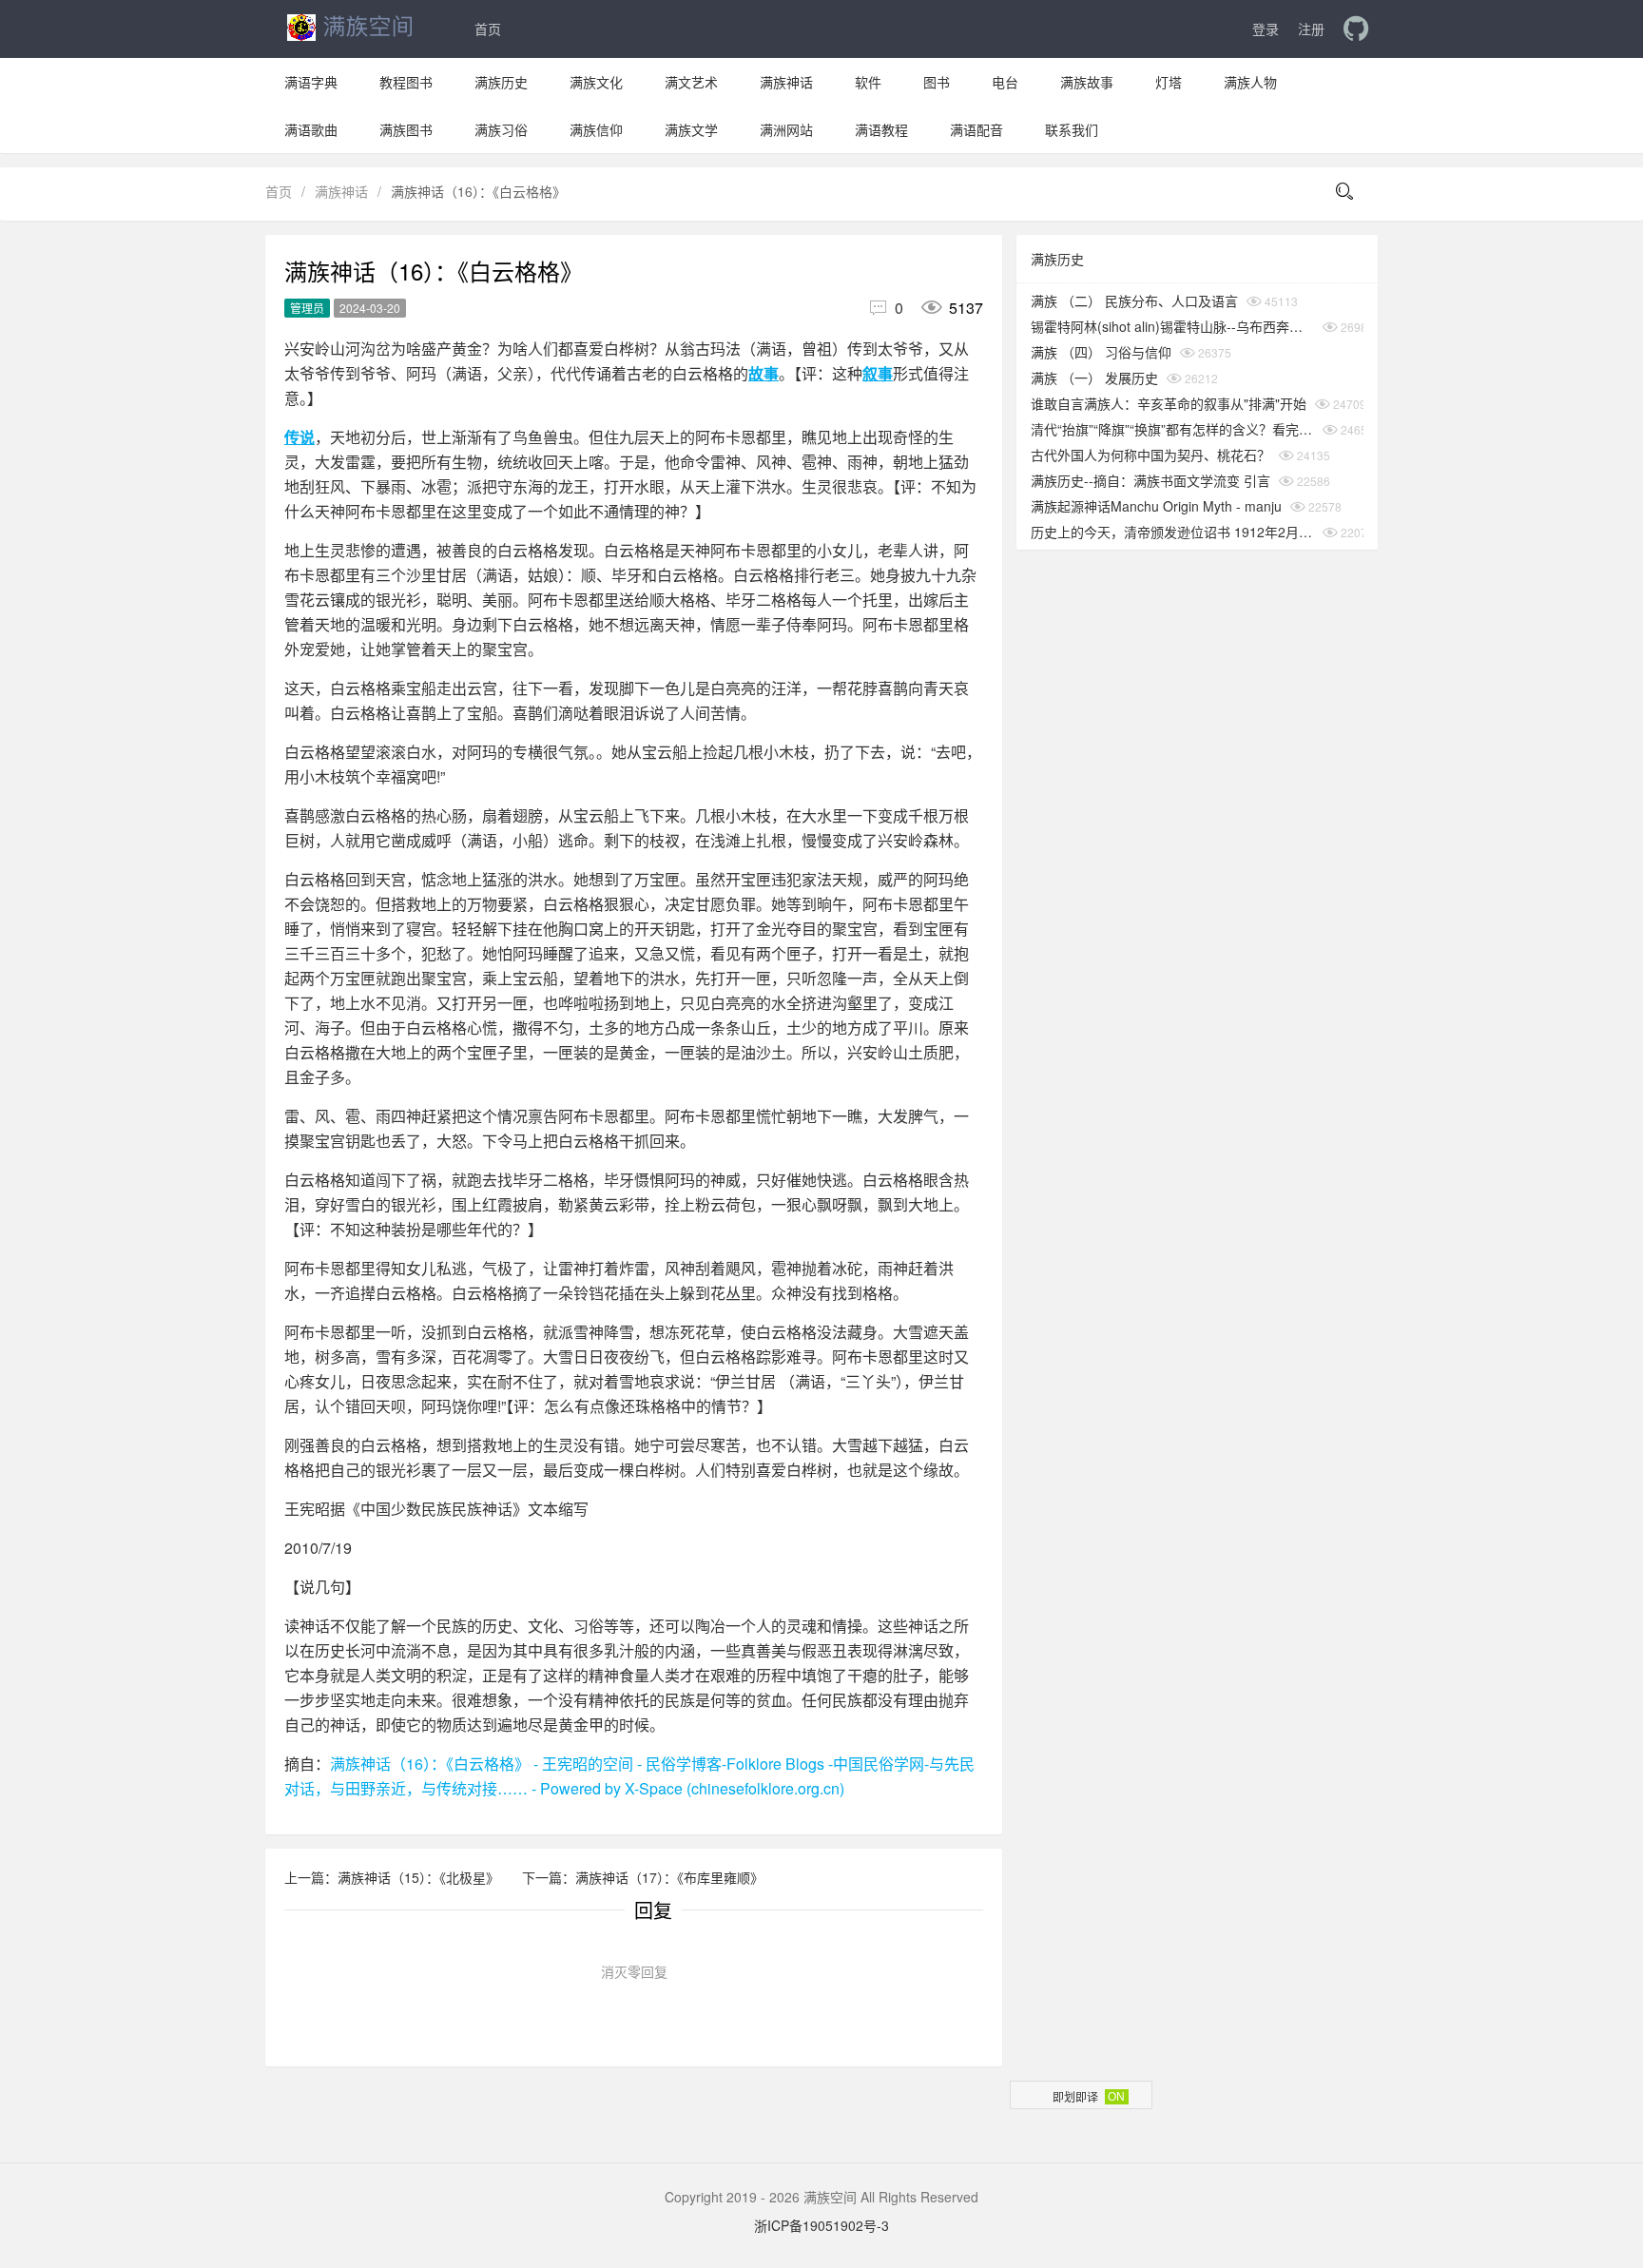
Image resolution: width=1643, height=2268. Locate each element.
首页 (488, 29)
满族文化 (596, 82)
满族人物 (1250, 82)
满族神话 (786, 82)
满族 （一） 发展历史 (1094, 378)
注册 (1311, 29)
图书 (937, 82)
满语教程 (881, 129)
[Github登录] (1356, 29)
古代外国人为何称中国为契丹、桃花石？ (1150, 455)
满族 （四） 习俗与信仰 (1101, 352)
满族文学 (691, 129)
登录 (1266, 29)
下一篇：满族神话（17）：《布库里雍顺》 (643, 1877)
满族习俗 (501, 129)
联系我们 (1072, 129)
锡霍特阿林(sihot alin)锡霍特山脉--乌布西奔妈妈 (1172, 326)
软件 (868, 82)
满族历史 (501, 82)
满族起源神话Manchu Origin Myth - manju (1156, 506)
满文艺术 (691, 82)
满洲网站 (786, 129)
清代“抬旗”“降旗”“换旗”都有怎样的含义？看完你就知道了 (1172, 429)
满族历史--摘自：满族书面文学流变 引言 (1150, 480)
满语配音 (976, 129)
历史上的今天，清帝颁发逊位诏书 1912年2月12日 (1172, 532)
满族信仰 (596, 129)
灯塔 (1169, 82)
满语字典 (311, 82)
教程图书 (406, 82)
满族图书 (406, 129)
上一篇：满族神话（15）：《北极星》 (394, 1877)
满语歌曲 (311, 129)
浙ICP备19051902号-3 (821, 2225)
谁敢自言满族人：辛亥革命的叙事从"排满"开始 (1169, 403)
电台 (1005, 82)
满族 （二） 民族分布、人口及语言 (1134, 300)
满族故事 (1087, 82)
